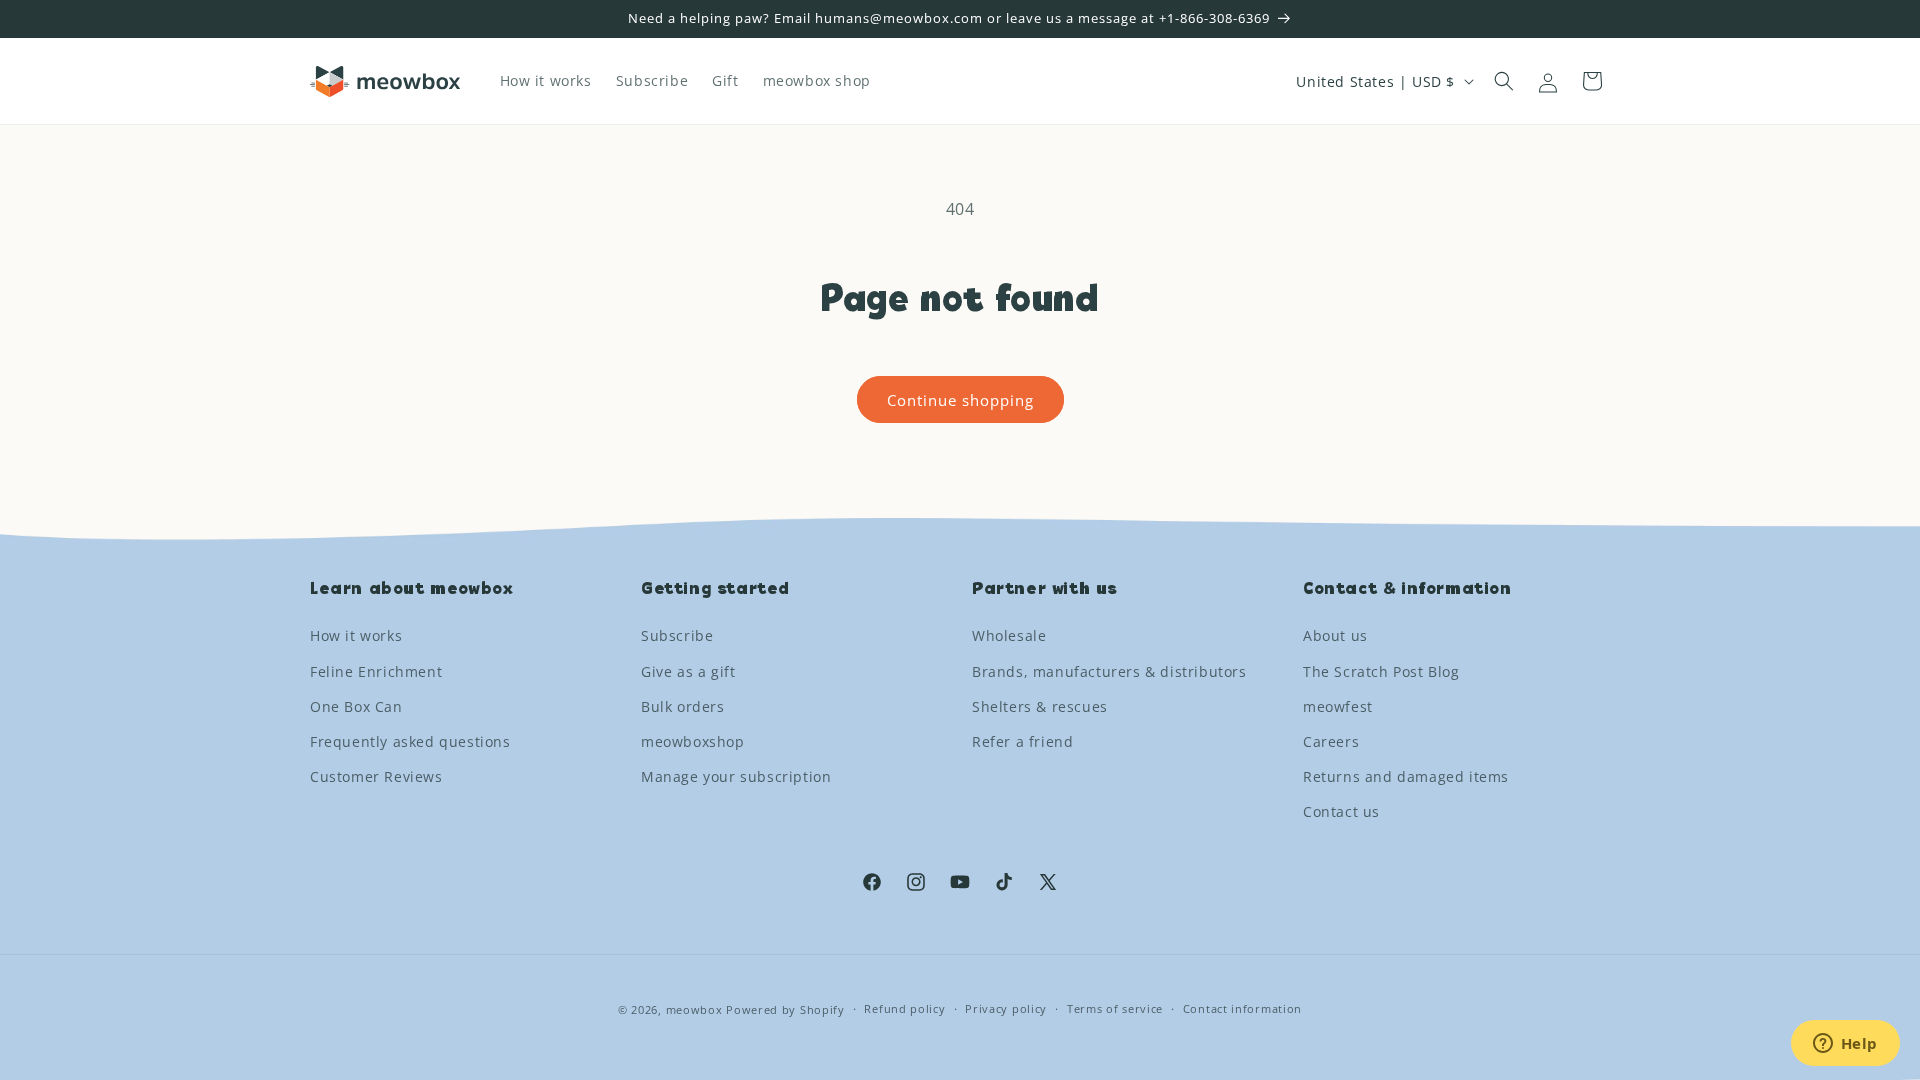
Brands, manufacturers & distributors (1109, 671)
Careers (1331, 741)
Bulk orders (683, 706)
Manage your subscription (736, 776)
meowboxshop (693, 741)
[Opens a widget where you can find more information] (1845, 1045)
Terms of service (1115, 1008)
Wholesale (1009, 635)
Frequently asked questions (410, 741)
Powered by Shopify (785, 1009)
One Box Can (356, 706)
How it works (356, 635)
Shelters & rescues (1040, 706)
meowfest (1338, 706)
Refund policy (904, 1008)
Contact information (1242, 1008)
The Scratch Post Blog (1381, 671)
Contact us (1341, 811)
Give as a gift (688, 671)
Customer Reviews (376, 776)
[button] (1504, 81)
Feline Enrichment (376, 671)
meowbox (694, 1009)
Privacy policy (1006, 1008)
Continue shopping (960, 400)
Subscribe (677, 635)
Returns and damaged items (1406, 776)
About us (1335, 635)
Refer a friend (1022, 741)
